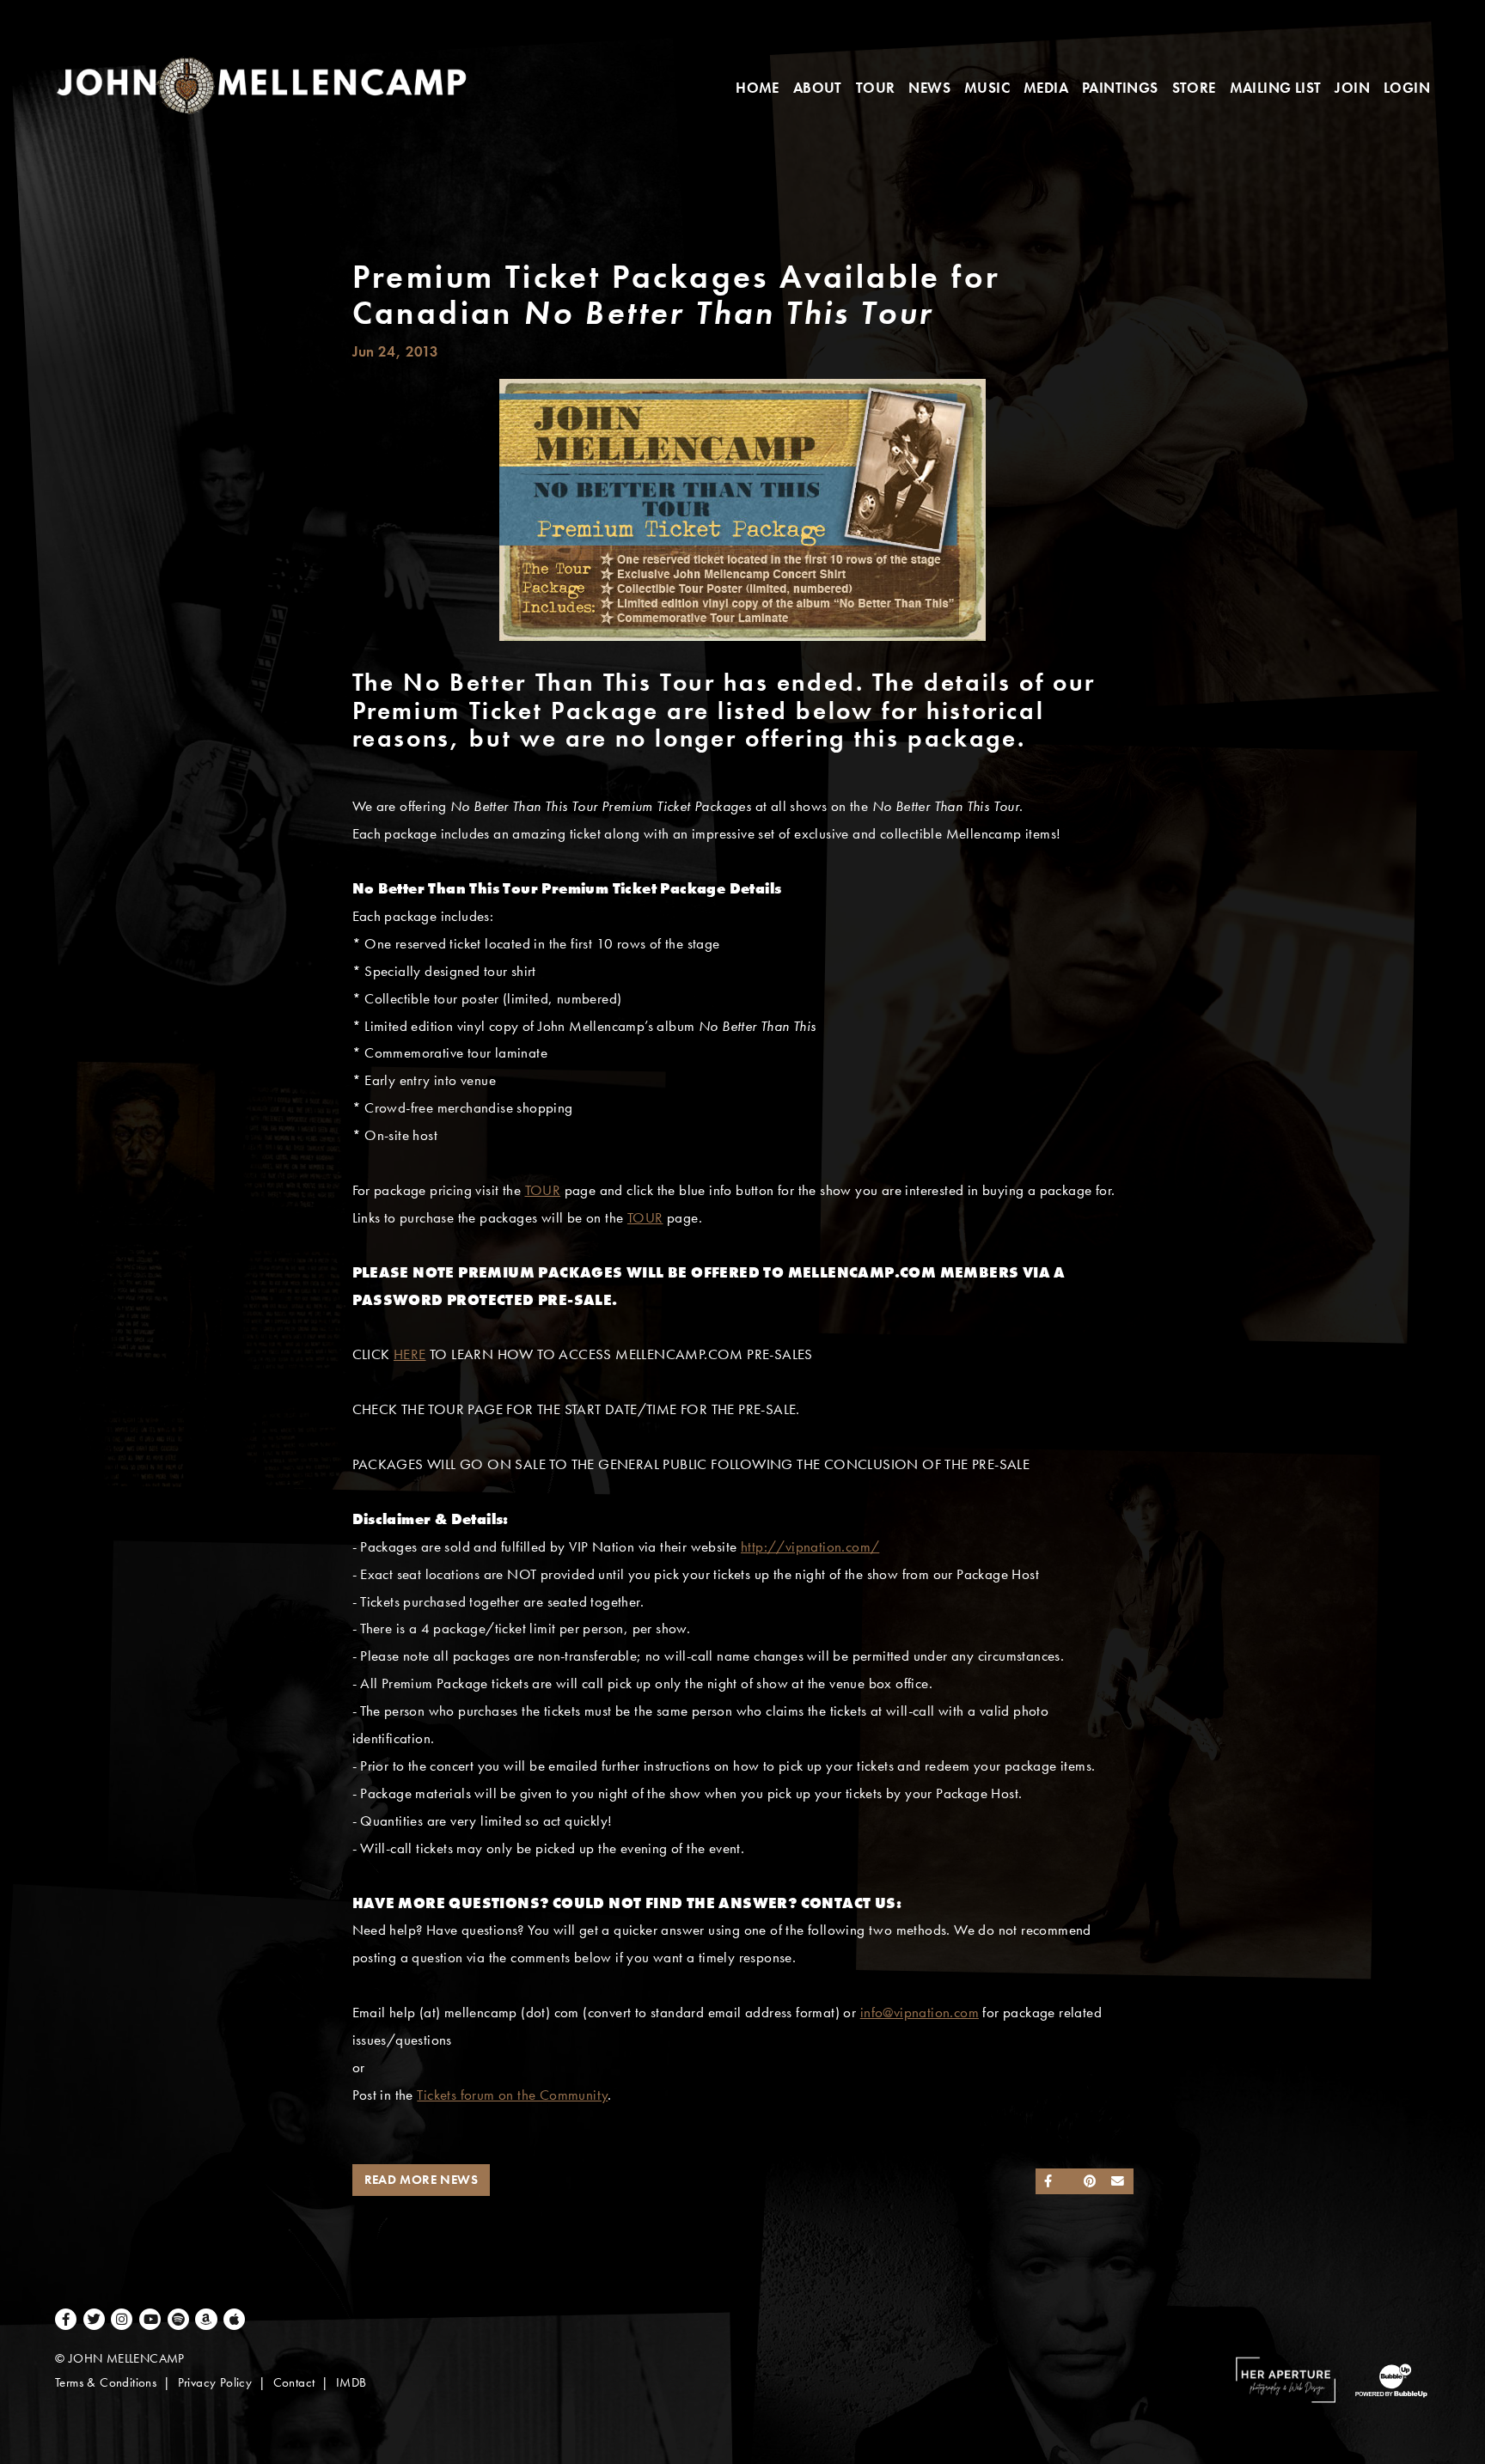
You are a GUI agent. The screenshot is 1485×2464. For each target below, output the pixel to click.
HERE (410, 1354)
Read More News (422, 2180)
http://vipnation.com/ (810, 1547)
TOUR (543, 1190)
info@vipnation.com (920, 2013)
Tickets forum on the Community (512, 2095)
